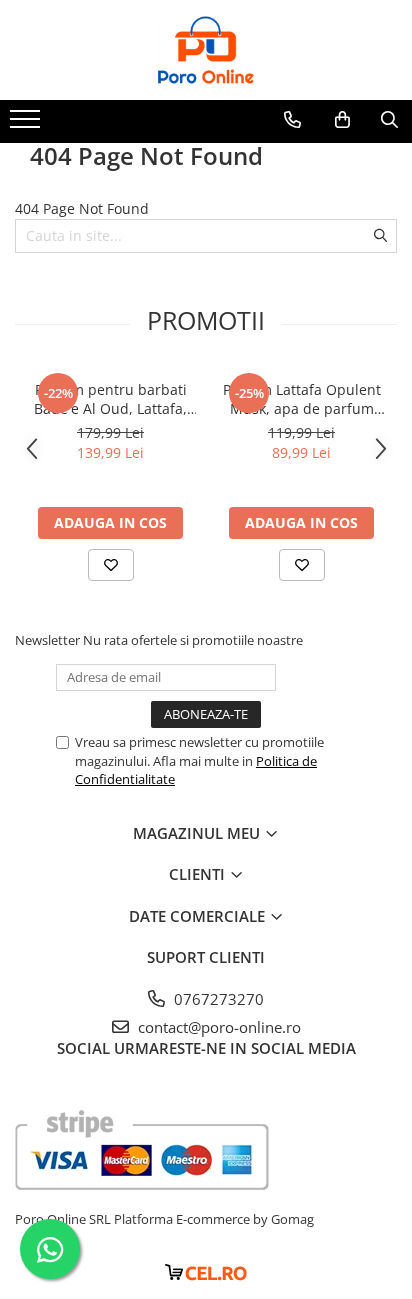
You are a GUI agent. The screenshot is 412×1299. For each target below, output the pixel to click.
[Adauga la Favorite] (111, 565)
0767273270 (217, 999)
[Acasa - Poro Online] (206, 50)
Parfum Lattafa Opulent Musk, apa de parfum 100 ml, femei (302, 399)
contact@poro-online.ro (217, 1027)
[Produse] (27, 125)
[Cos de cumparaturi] (342, 120)
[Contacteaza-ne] (292, 120)
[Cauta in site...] (389, 120)
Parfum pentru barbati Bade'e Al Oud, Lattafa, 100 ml (110, 399)
